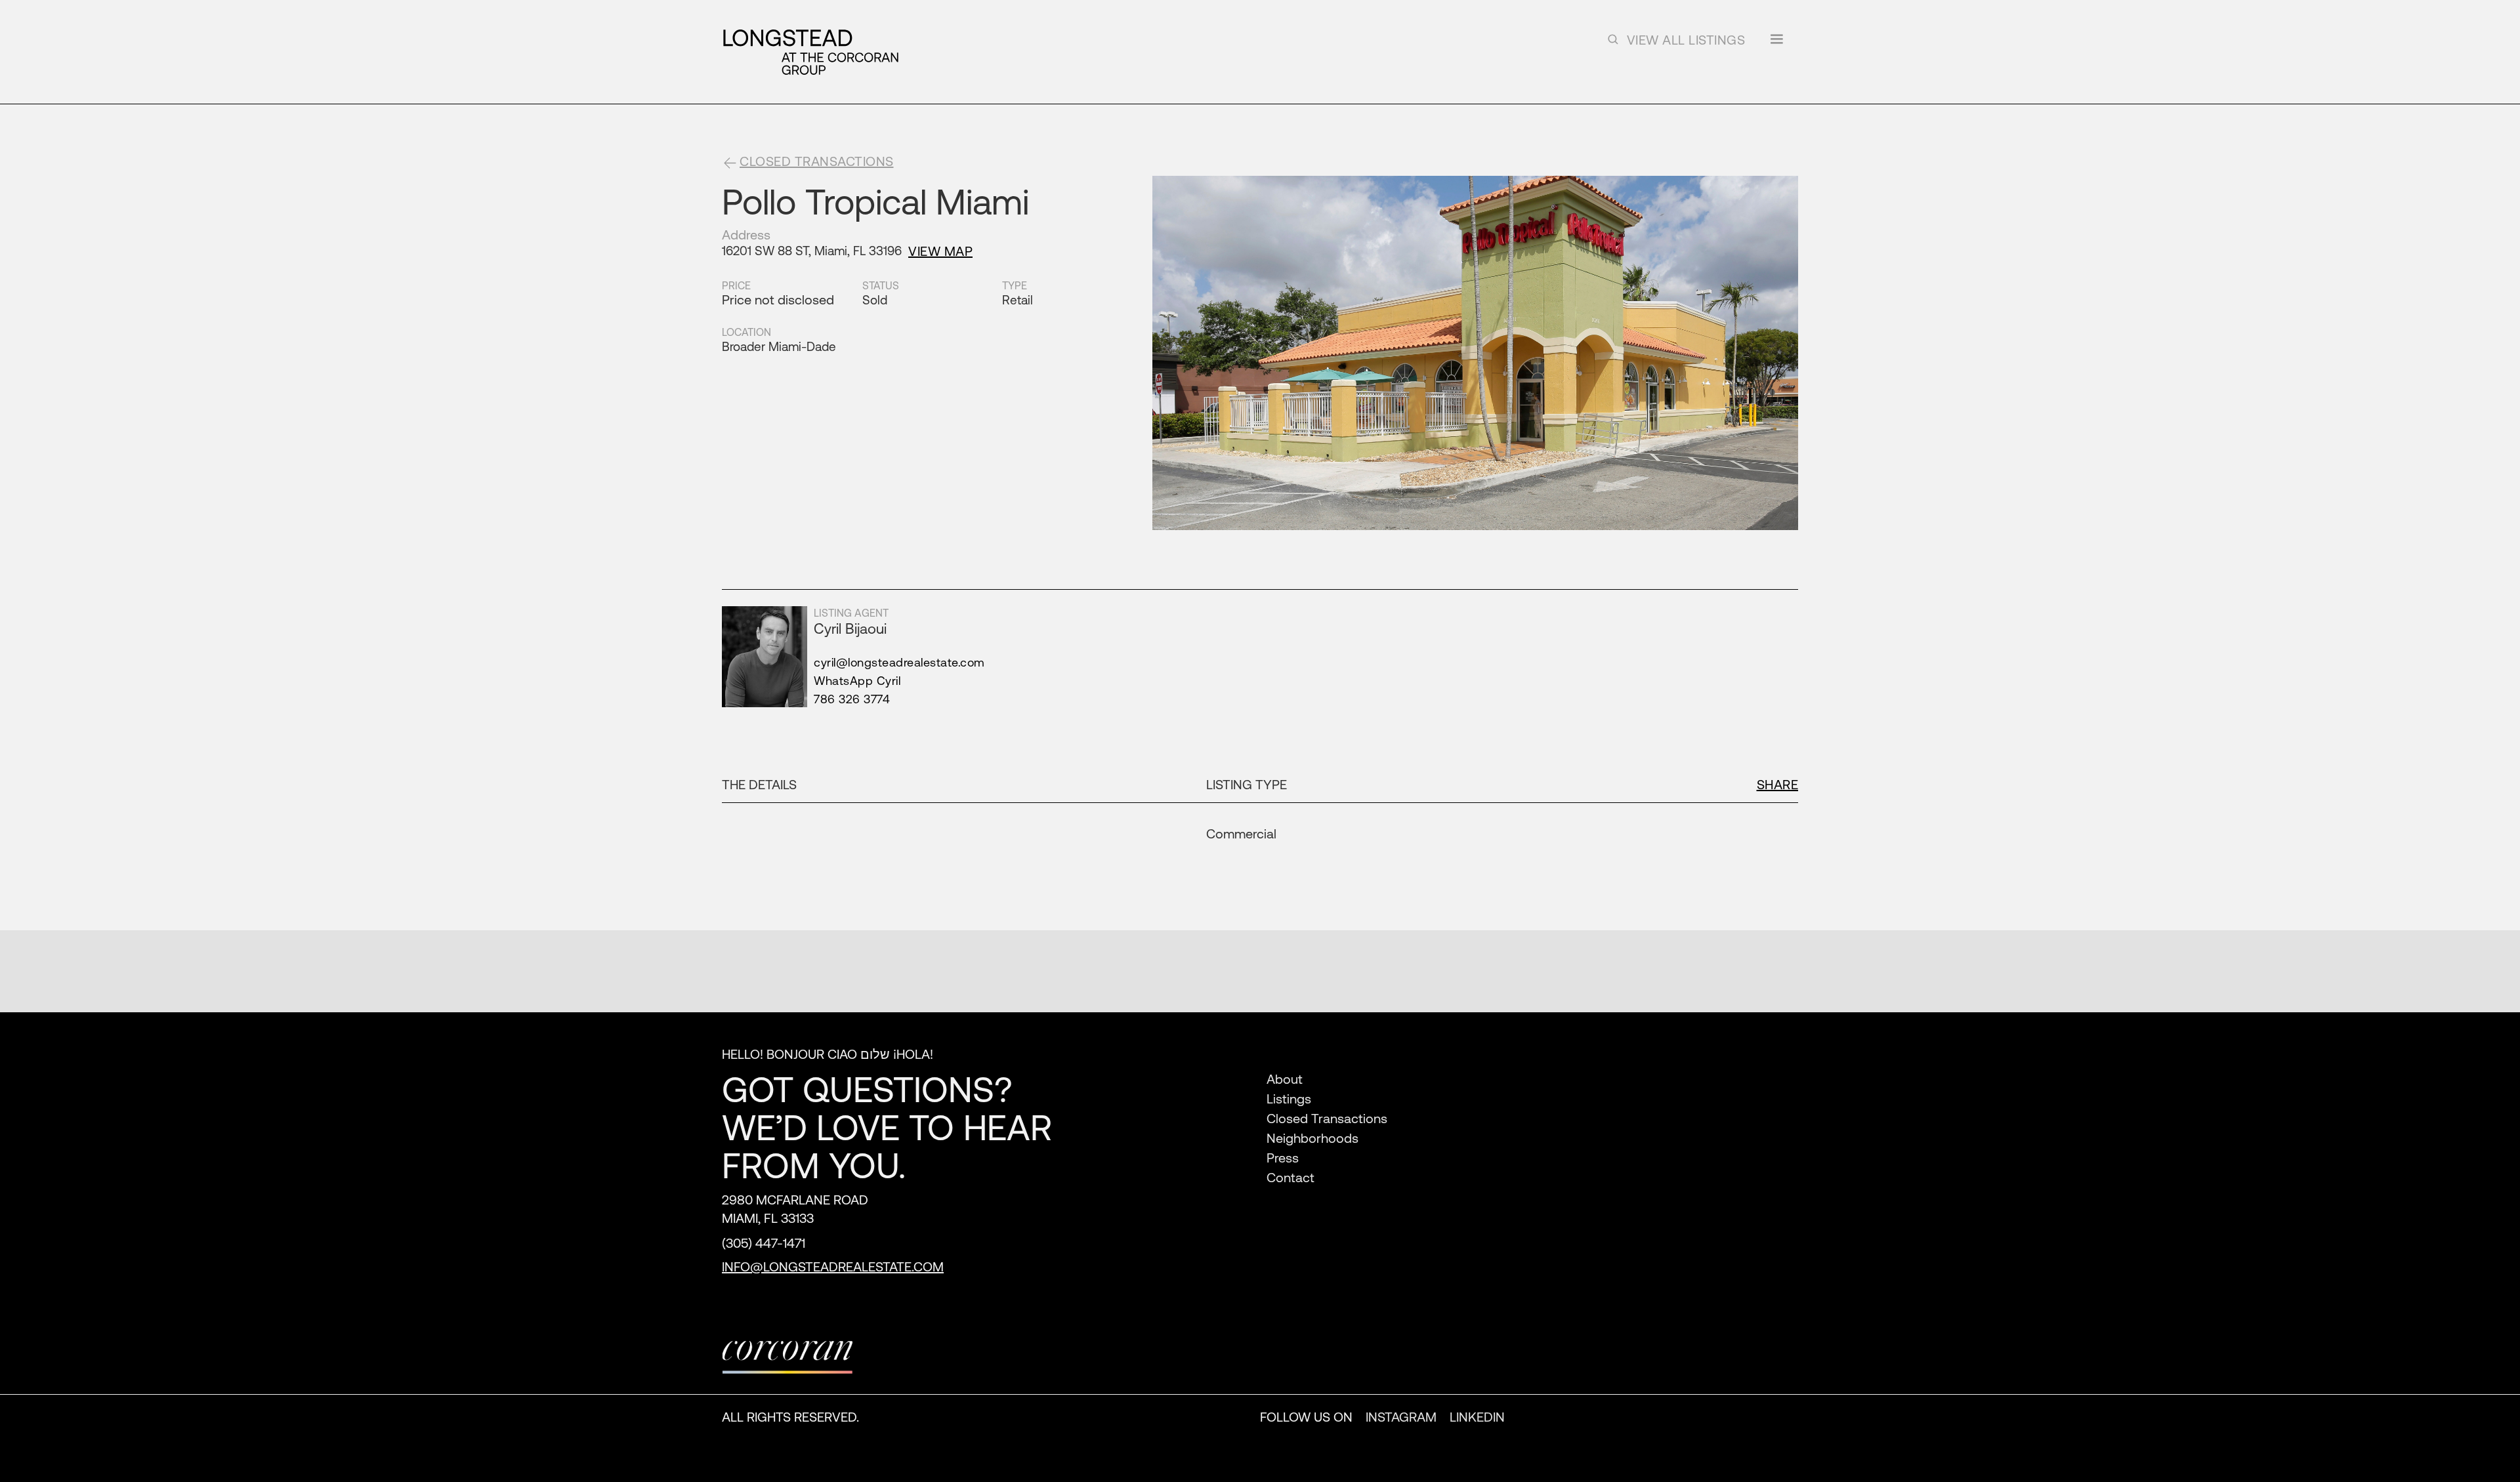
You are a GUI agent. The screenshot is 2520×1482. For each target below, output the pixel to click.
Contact (1291, 1177)
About (1285, 1079)
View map (940, 251)
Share (1778, 784)
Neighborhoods (1312, 1138)
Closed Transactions (1327, 1118)
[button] (1776, 44)
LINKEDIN (1477, 1417)
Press (1283, 1158)
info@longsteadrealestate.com (833, 1266)
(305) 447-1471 (764, 1243)
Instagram (1401, 1417)
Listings (1289, 1099)
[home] (810, 52)
